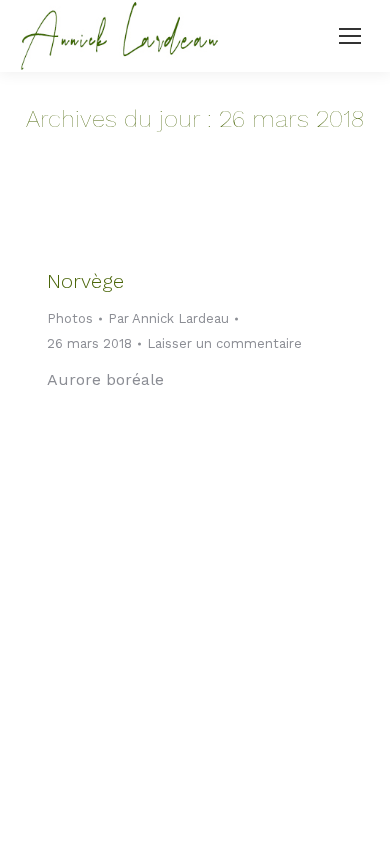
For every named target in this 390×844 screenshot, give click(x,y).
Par (168, 318)
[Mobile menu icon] (350, 36)
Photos (70, 318)
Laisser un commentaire (224, 343)
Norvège (85, 281)
